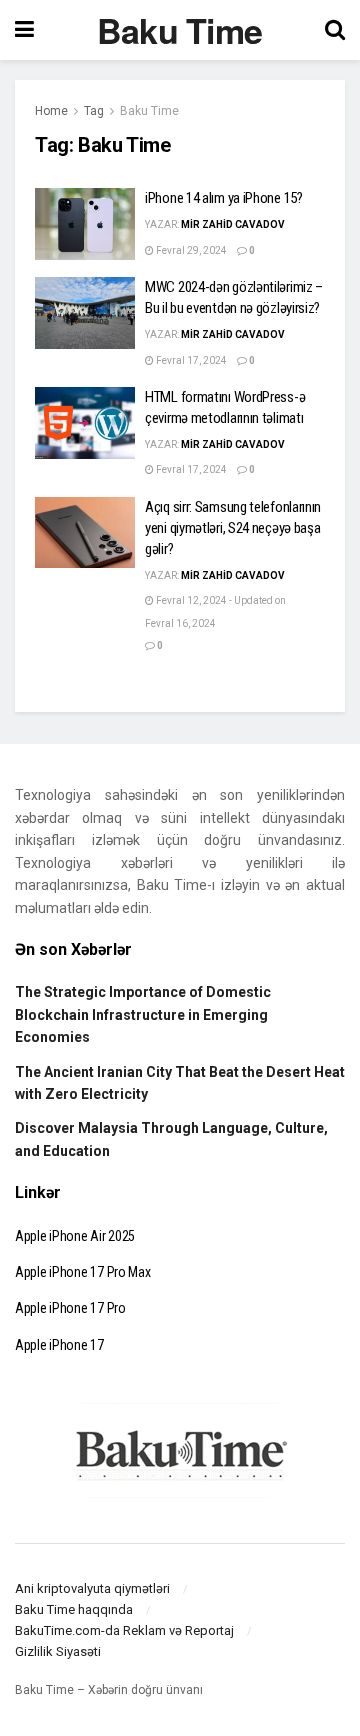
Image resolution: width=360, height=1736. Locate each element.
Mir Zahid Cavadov (233, 224)
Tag (94, 111)
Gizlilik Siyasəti (58, 1651)
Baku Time (180, 30)
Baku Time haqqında (74, 1609)
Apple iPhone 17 (59, 1345)
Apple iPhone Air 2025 (75, 1236)
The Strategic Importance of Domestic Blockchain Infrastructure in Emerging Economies (143, 1014)
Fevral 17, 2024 (190, 360)
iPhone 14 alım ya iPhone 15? (224, 198)
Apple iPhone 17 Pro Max (83, 1272)
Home (51, 111)
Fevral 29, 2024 (190, 250)
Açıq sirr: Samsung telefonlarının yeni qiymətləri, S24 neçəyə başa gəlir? (233, 528)
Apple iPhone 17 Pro (70, 1308)
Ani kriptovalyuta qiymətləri (92, 1588)
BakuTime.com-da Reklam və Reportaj (124, 1630)
